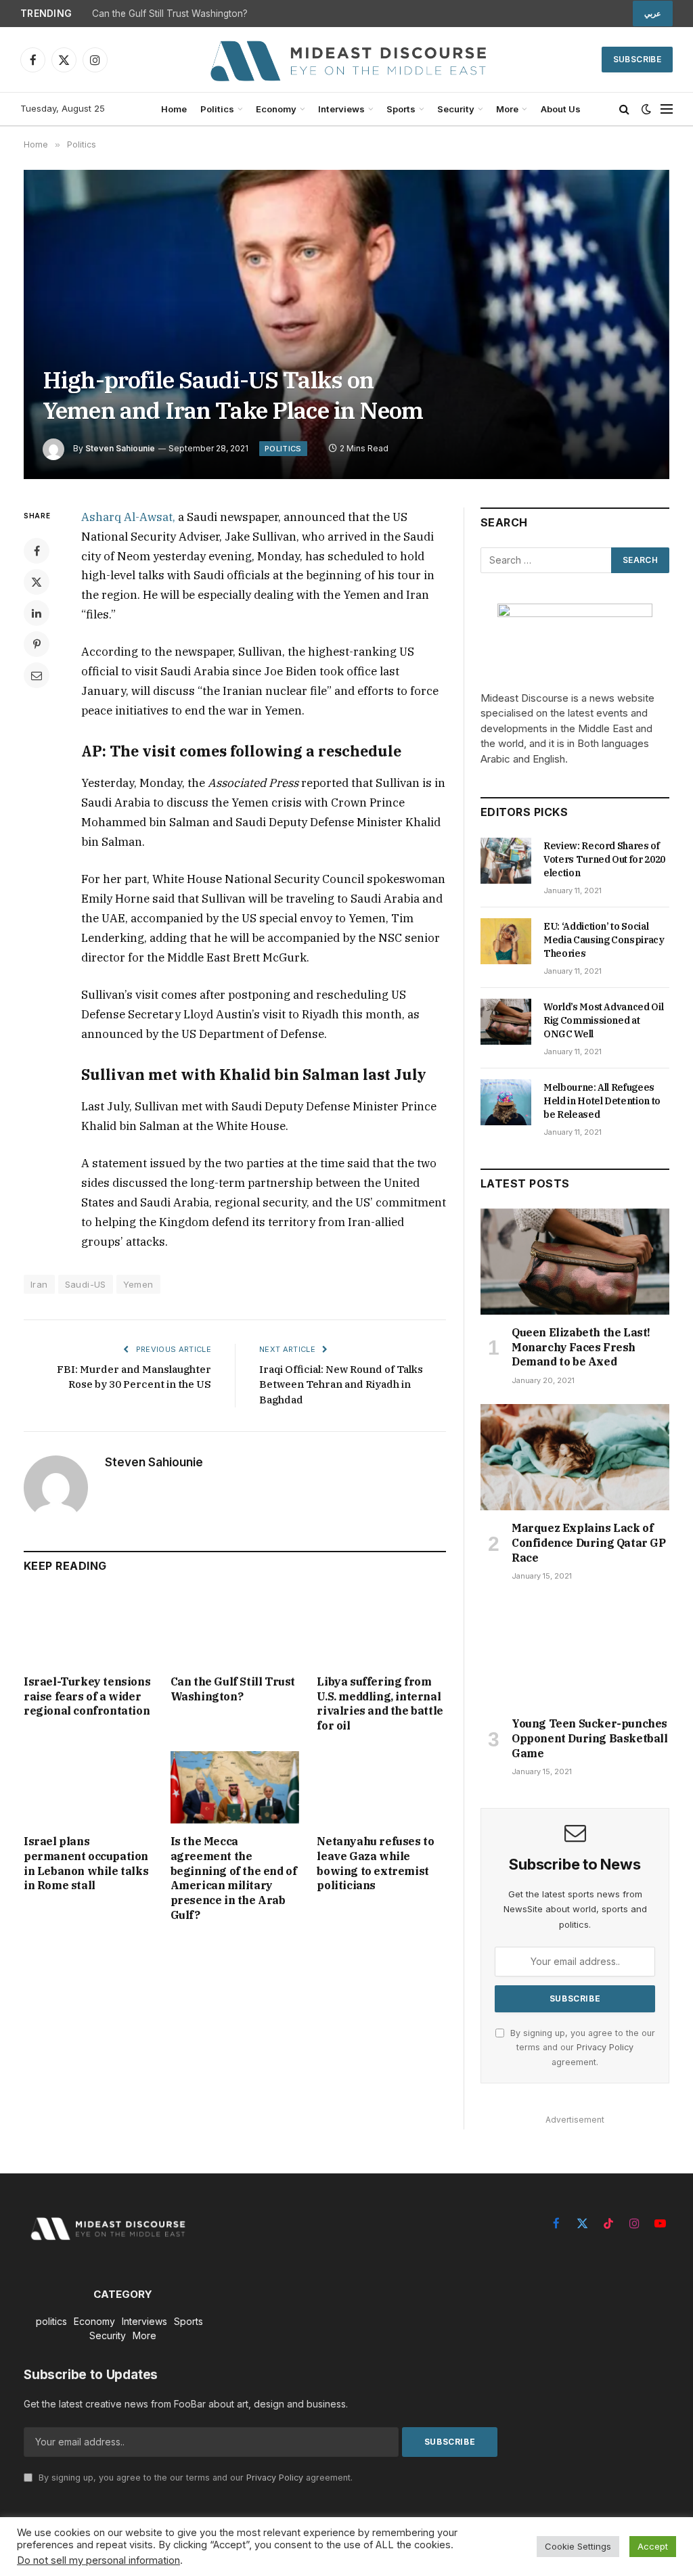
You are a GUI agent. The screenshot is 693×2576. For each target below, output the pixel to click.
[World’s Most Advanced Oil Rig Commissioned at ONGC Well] (506, 1022)
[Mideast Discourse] (346, 60)
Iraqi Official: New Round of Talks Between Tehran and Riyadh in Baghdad (341, 1384)
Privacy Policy (605, 2047)
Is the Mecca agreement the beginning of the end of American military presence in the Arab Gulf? (234, 1878)
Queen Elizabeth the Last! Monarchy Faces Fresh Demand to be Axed (581, 1347)
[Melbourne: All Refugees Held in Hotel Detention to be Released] (506, 1102)
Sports (401, 109)
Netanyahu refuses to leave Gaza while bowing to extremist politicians (375, 1863)
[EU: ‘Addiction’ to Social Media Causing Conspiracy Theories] (506, 941)
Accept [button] (653, 2546)
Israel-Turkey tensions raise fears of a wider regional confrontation (87, 1696)
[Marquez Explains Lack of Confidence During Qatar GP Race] (575, 1457)
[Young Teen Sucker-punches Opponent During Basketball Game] (575, 1653)
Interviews (341, 109)
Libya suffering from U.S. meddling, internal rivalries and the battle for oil (380, 1703)
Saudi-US (86, 1284)
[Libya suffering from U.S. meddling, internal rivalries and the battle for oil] (381, 1628)
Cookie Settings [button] (578, 2546)
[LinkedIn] (37, 613)
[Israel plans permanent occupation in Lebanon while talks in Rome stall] (88, 1787)
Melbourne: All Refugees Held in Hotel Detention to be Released (602, 1101)
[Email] (37, 675)
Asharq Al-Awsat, (128, 517)
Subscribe (637, 59)
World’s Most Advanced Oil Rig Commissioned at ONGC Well (603, 1020)
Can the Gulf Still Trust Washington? (170, 14)
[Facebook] (37, 551)
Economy (276, 109)
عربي (653, 14)
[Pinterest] (37, 644)
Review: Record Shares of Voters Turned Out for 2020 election (604, 859)
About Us (561, 109)
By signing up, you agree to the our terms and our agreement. (581, 2048)
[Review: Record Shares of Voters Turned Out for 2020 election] (506, 861)
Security (456, 109)
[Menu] (667, 109)
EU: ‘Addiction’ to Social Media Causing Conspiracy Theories (604, 940)
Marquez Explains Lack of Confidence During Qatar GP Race (589, 1543)
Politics (217, 109)
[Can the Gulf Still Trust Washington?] (235, 1628)
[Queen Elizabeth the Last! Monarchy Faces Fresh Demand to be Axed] (575, 1262)
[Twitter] (37, 582)
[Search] (624, 109)
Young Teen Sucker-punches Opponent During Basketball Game (590, 1738)
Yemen (138, 1284)
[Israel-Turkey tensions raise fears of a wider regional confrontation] (88, 1628)
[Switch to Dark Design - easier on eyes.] (646, 109)
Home (174, 109)
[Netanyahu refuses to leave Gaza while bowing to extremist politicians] (381, 1787)
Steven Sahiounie (120, 448)
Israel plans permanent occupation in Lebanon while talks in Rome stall (86, 1863)
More (507, 109)
